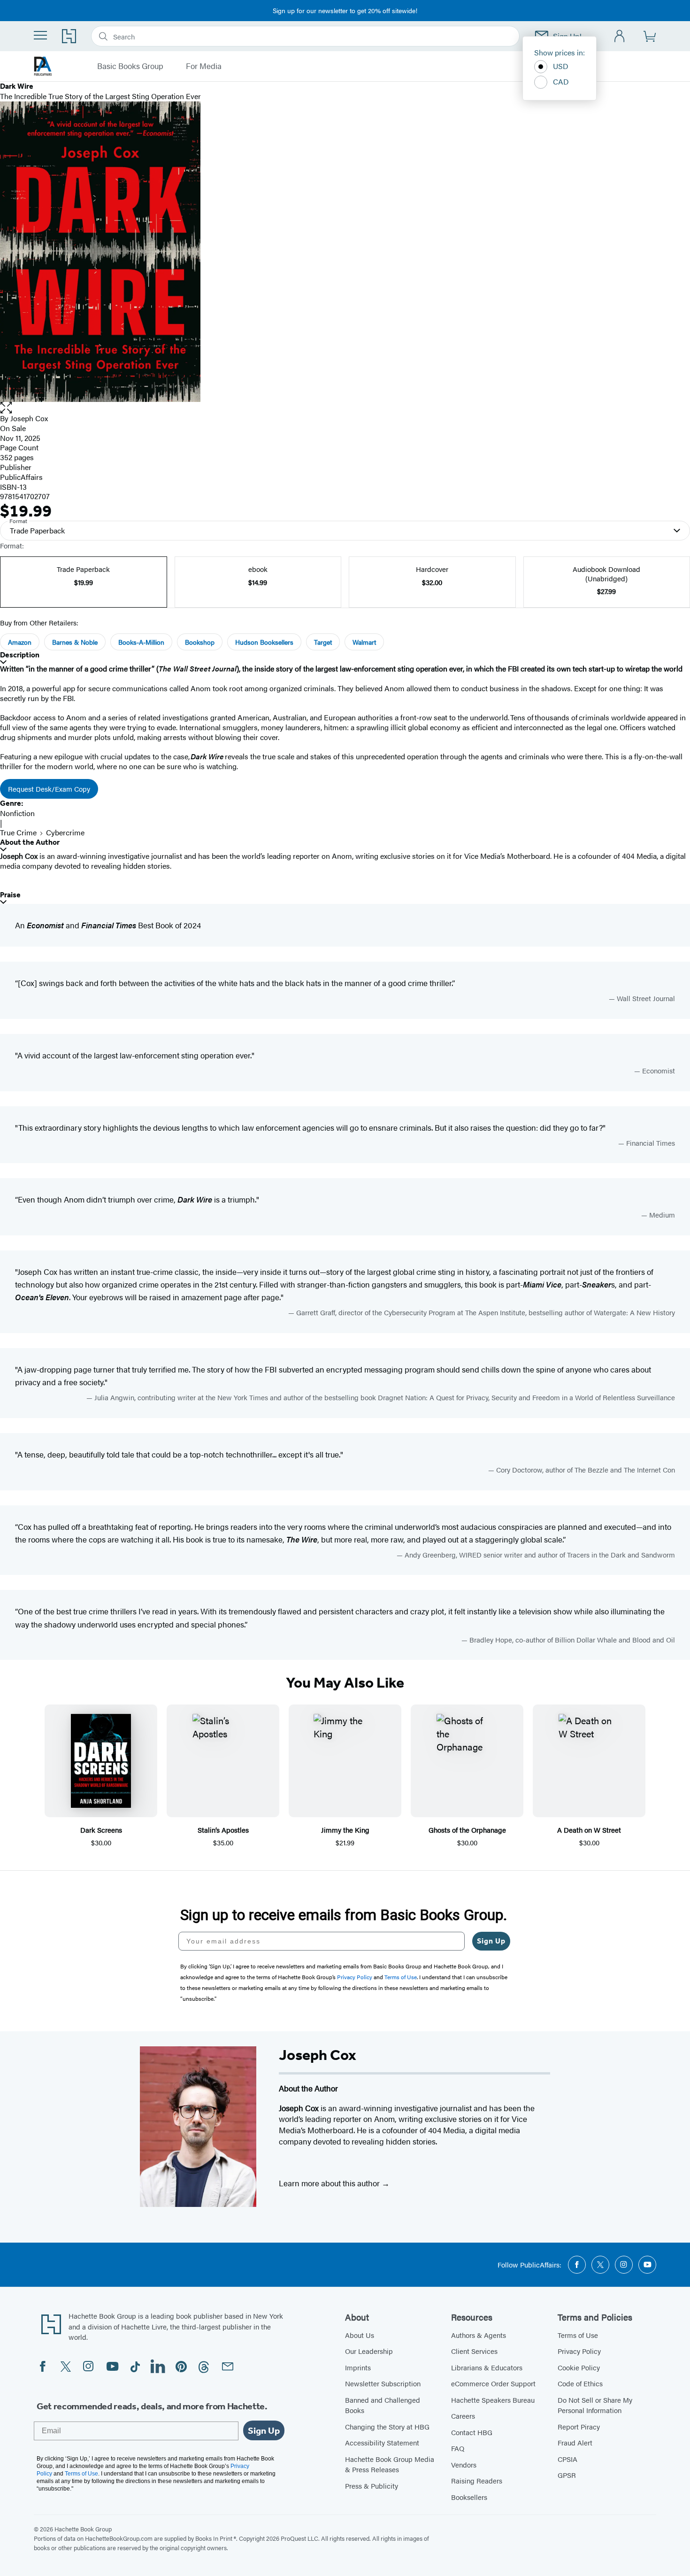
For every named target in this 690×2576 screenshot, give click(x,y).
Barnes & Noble (75, 642)
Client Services (474, 2351)
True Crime (18, 832)
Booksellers (469, 2497)
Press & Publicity (372, 2486)
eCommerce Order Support (493, 2383)
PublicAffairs (21, 477)
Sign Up (491, 1941)
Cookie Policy (579, 2367)
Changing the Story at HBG (387, 2426)
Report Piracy (579, 2426)
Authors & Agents (479, 2335)
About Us (360, 2335)
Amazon (20, 642)
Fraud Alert (575, 2442)
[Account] (620, 36)
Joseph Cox (29, 418)
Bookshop (200, 642)
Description (20, 655)
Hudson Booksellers (264, 642)
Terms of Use (578, 2335)
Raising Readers (477, 2480)
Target (323, 642)
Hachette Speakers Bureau (493, 2400)
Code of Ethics (580, 2383)
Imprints (358, 2367)
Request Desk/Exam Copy (49, 789)
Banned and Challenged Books (383, 2405)
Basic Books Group (130, 66)
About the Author (30, 842)
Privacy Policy (579, 2351)
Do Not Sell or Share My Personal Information (595, 2405)
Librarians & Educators (487, 2367)
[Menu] (40, 35)
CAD (561, 81)
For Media (204, 66)
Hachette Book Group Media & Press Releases (390, 2464)
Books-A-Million (141, 642)
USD (561, 66)
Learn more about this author (330, 2183)
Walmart (364, 642)
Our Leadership (369, 2351)
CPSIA (567, 2459)
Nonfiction (17, 813)
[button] (345, 408)
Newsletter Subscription (383, 2383)
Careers (463, 2416)
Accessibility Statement (382, 2442)
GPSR (567, 2475)
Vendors (464, 2464)
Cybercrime (65, 832)
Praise (10, 895)
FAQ (458, 2448)
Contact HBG (472, 2432)
